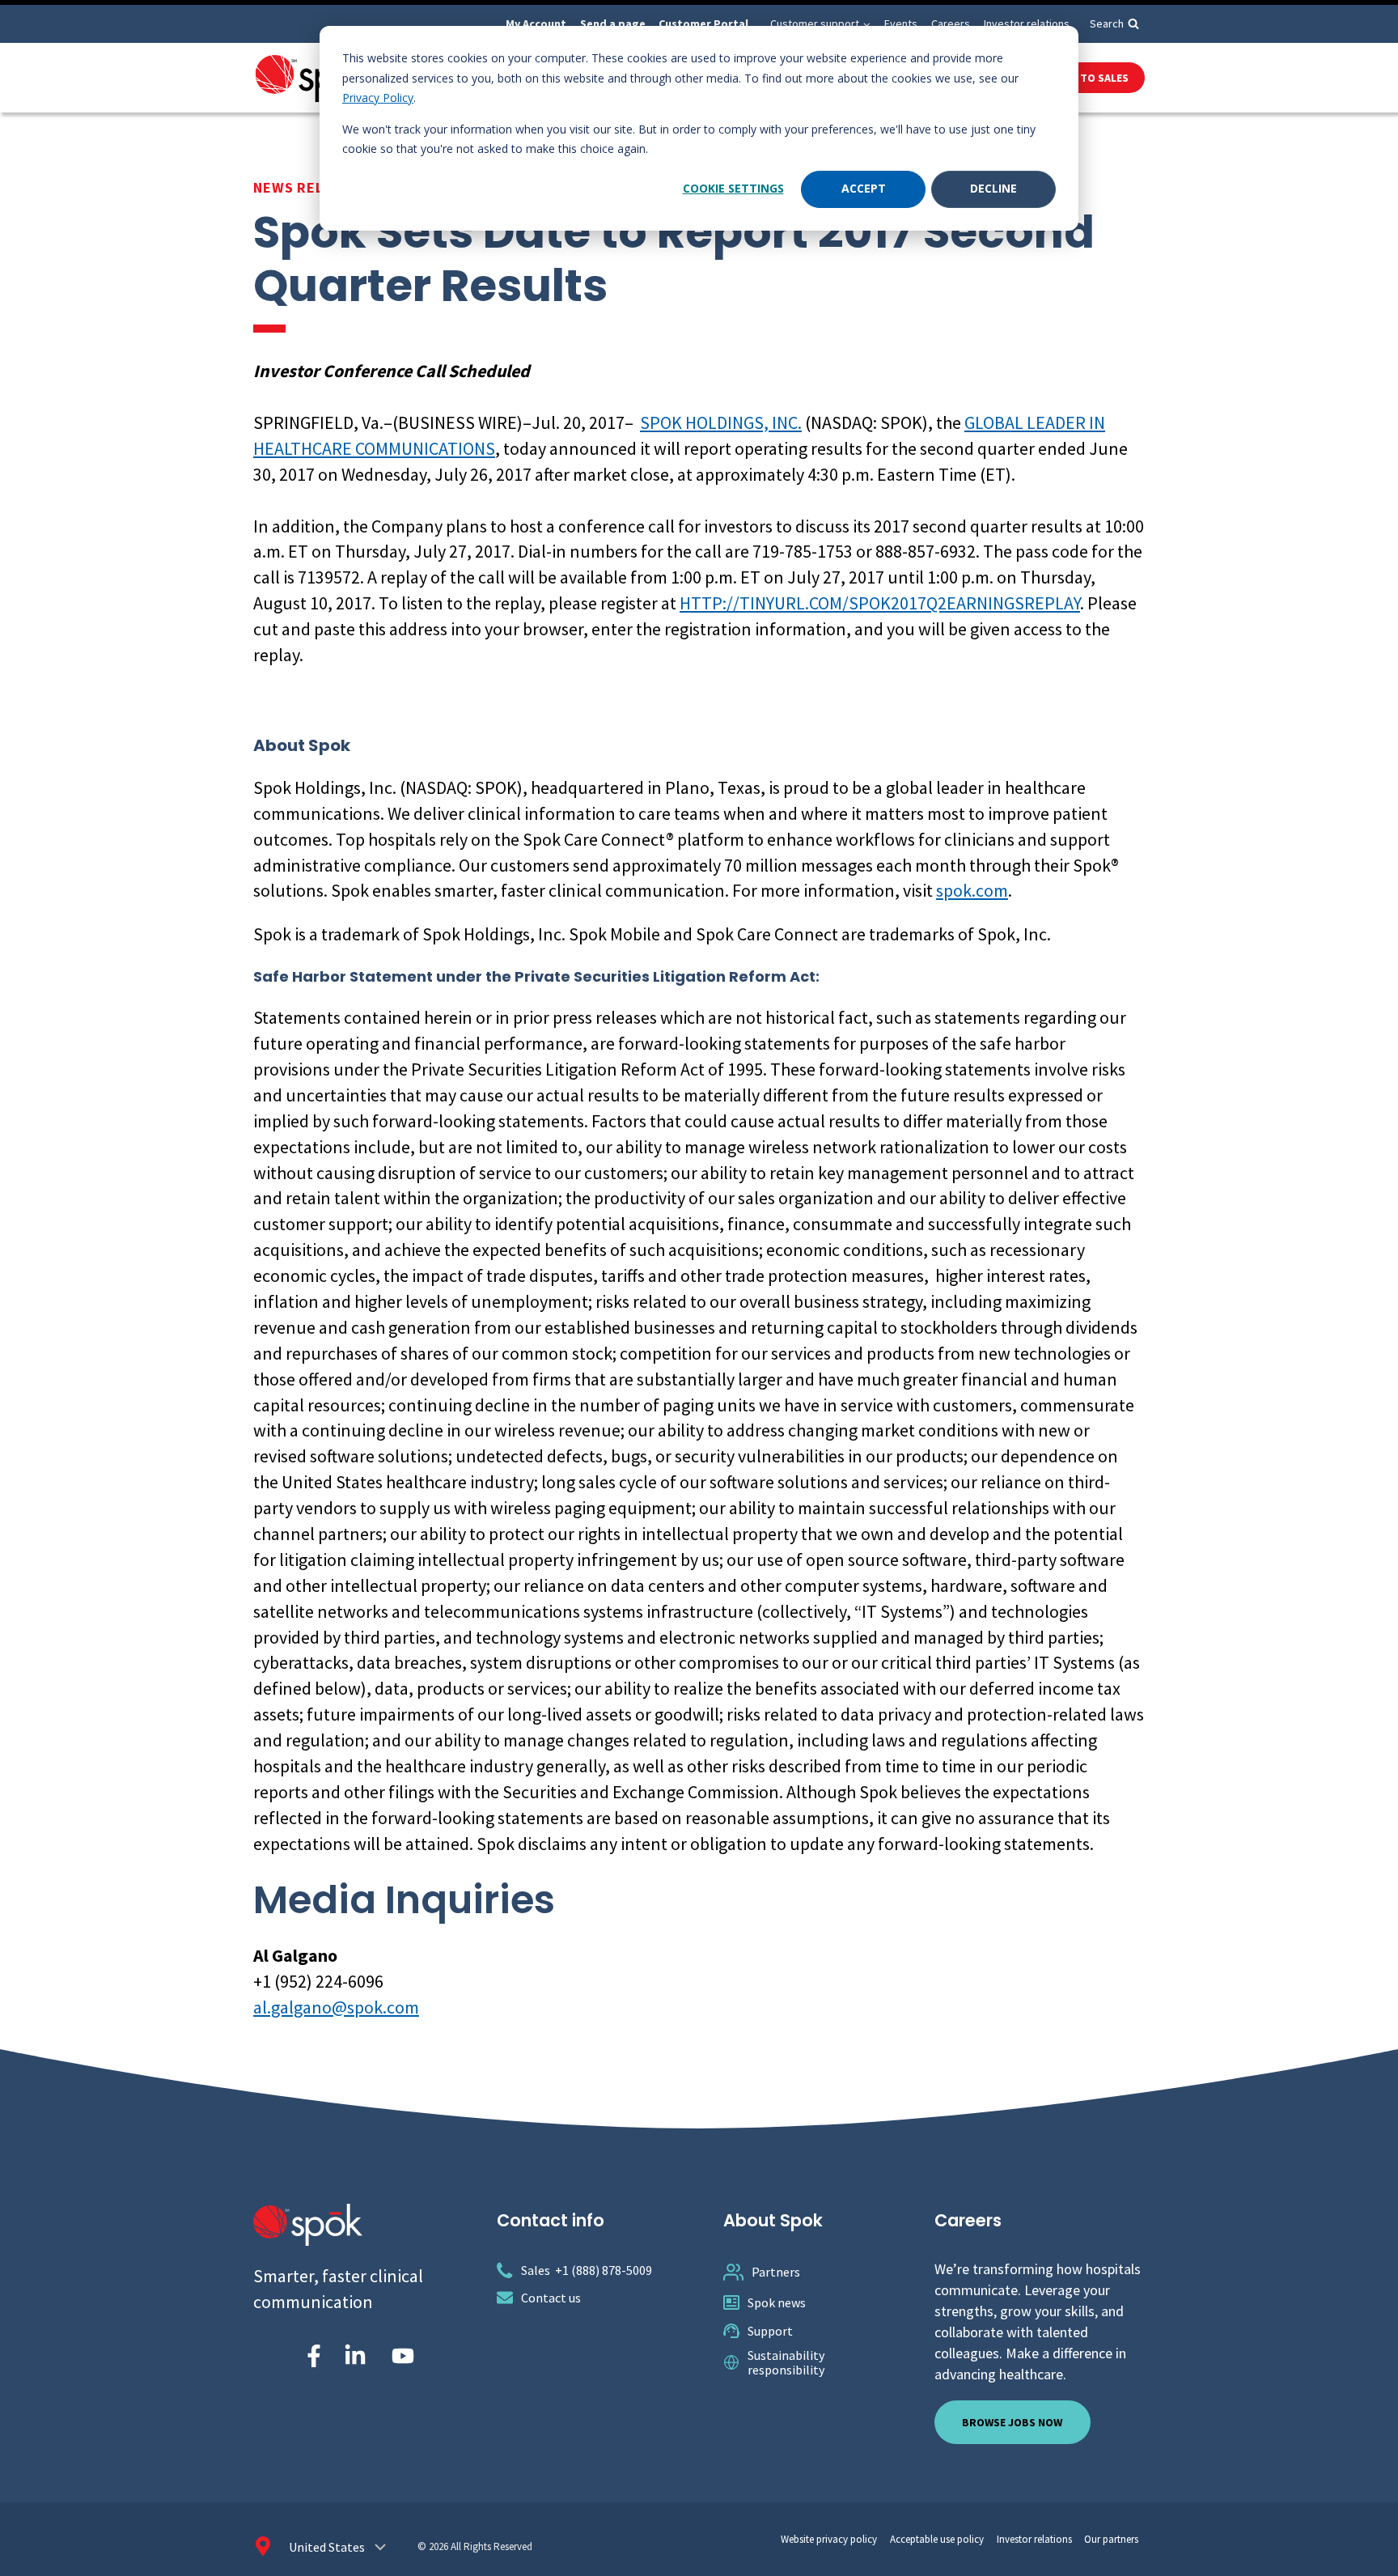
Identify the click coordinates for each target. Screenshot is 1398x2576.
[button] (866, 24)
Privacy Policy (378, 98)
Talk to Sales (1090, 78)
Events (901, 23)
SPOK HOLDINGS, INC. (721, 422)
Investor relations (1027, 23)
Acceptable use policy (937, 2539)
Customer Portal (703, 23)
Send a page (613, 23)
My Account (536, 23)
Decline (993, 188)
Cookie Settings (733, 188)
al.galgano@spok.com (336, 2007)
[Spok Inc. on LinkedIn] (355, 2356)
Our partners (1111, 2539)
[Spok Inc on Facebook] (311, 2356)
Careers (951, 23)
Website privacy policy (829, 2539)
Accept (864, 188)
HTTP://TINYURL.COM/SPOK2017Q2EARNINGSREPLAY (880, 603)
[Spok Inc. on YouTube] (403, 2356)
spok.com (972, 890)
